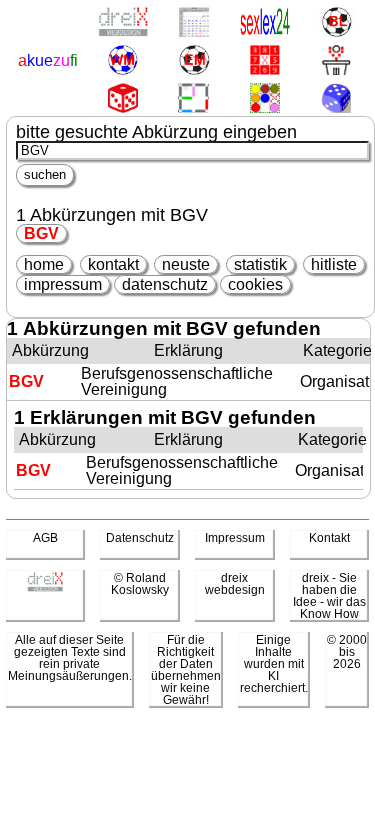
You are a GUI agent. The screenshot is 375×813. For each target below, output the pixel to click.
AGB (45, 538)
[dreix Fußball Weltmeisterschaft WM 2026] (122, 61)
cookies (255, 284)
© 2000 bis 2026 (347, 652)
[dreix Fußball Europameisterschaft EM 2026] (193, 61)
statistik (260, 264)
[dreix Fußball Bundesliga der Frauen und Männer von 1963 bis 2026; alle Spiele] (336, 23)
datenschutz (165, 284)
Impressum (235, 538)
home (44, 264)
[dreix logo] (45, 588)
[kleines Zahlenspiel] (265, 61)
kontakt (113, 264)
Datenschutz (140, 538)
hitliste (334, 264)
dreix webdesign (235, 584)
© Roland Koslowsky (140, 584)
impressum (63, 284)
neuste (186, 264)
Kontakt (329, 538)
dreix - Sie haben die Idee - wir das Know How (329, 596)
